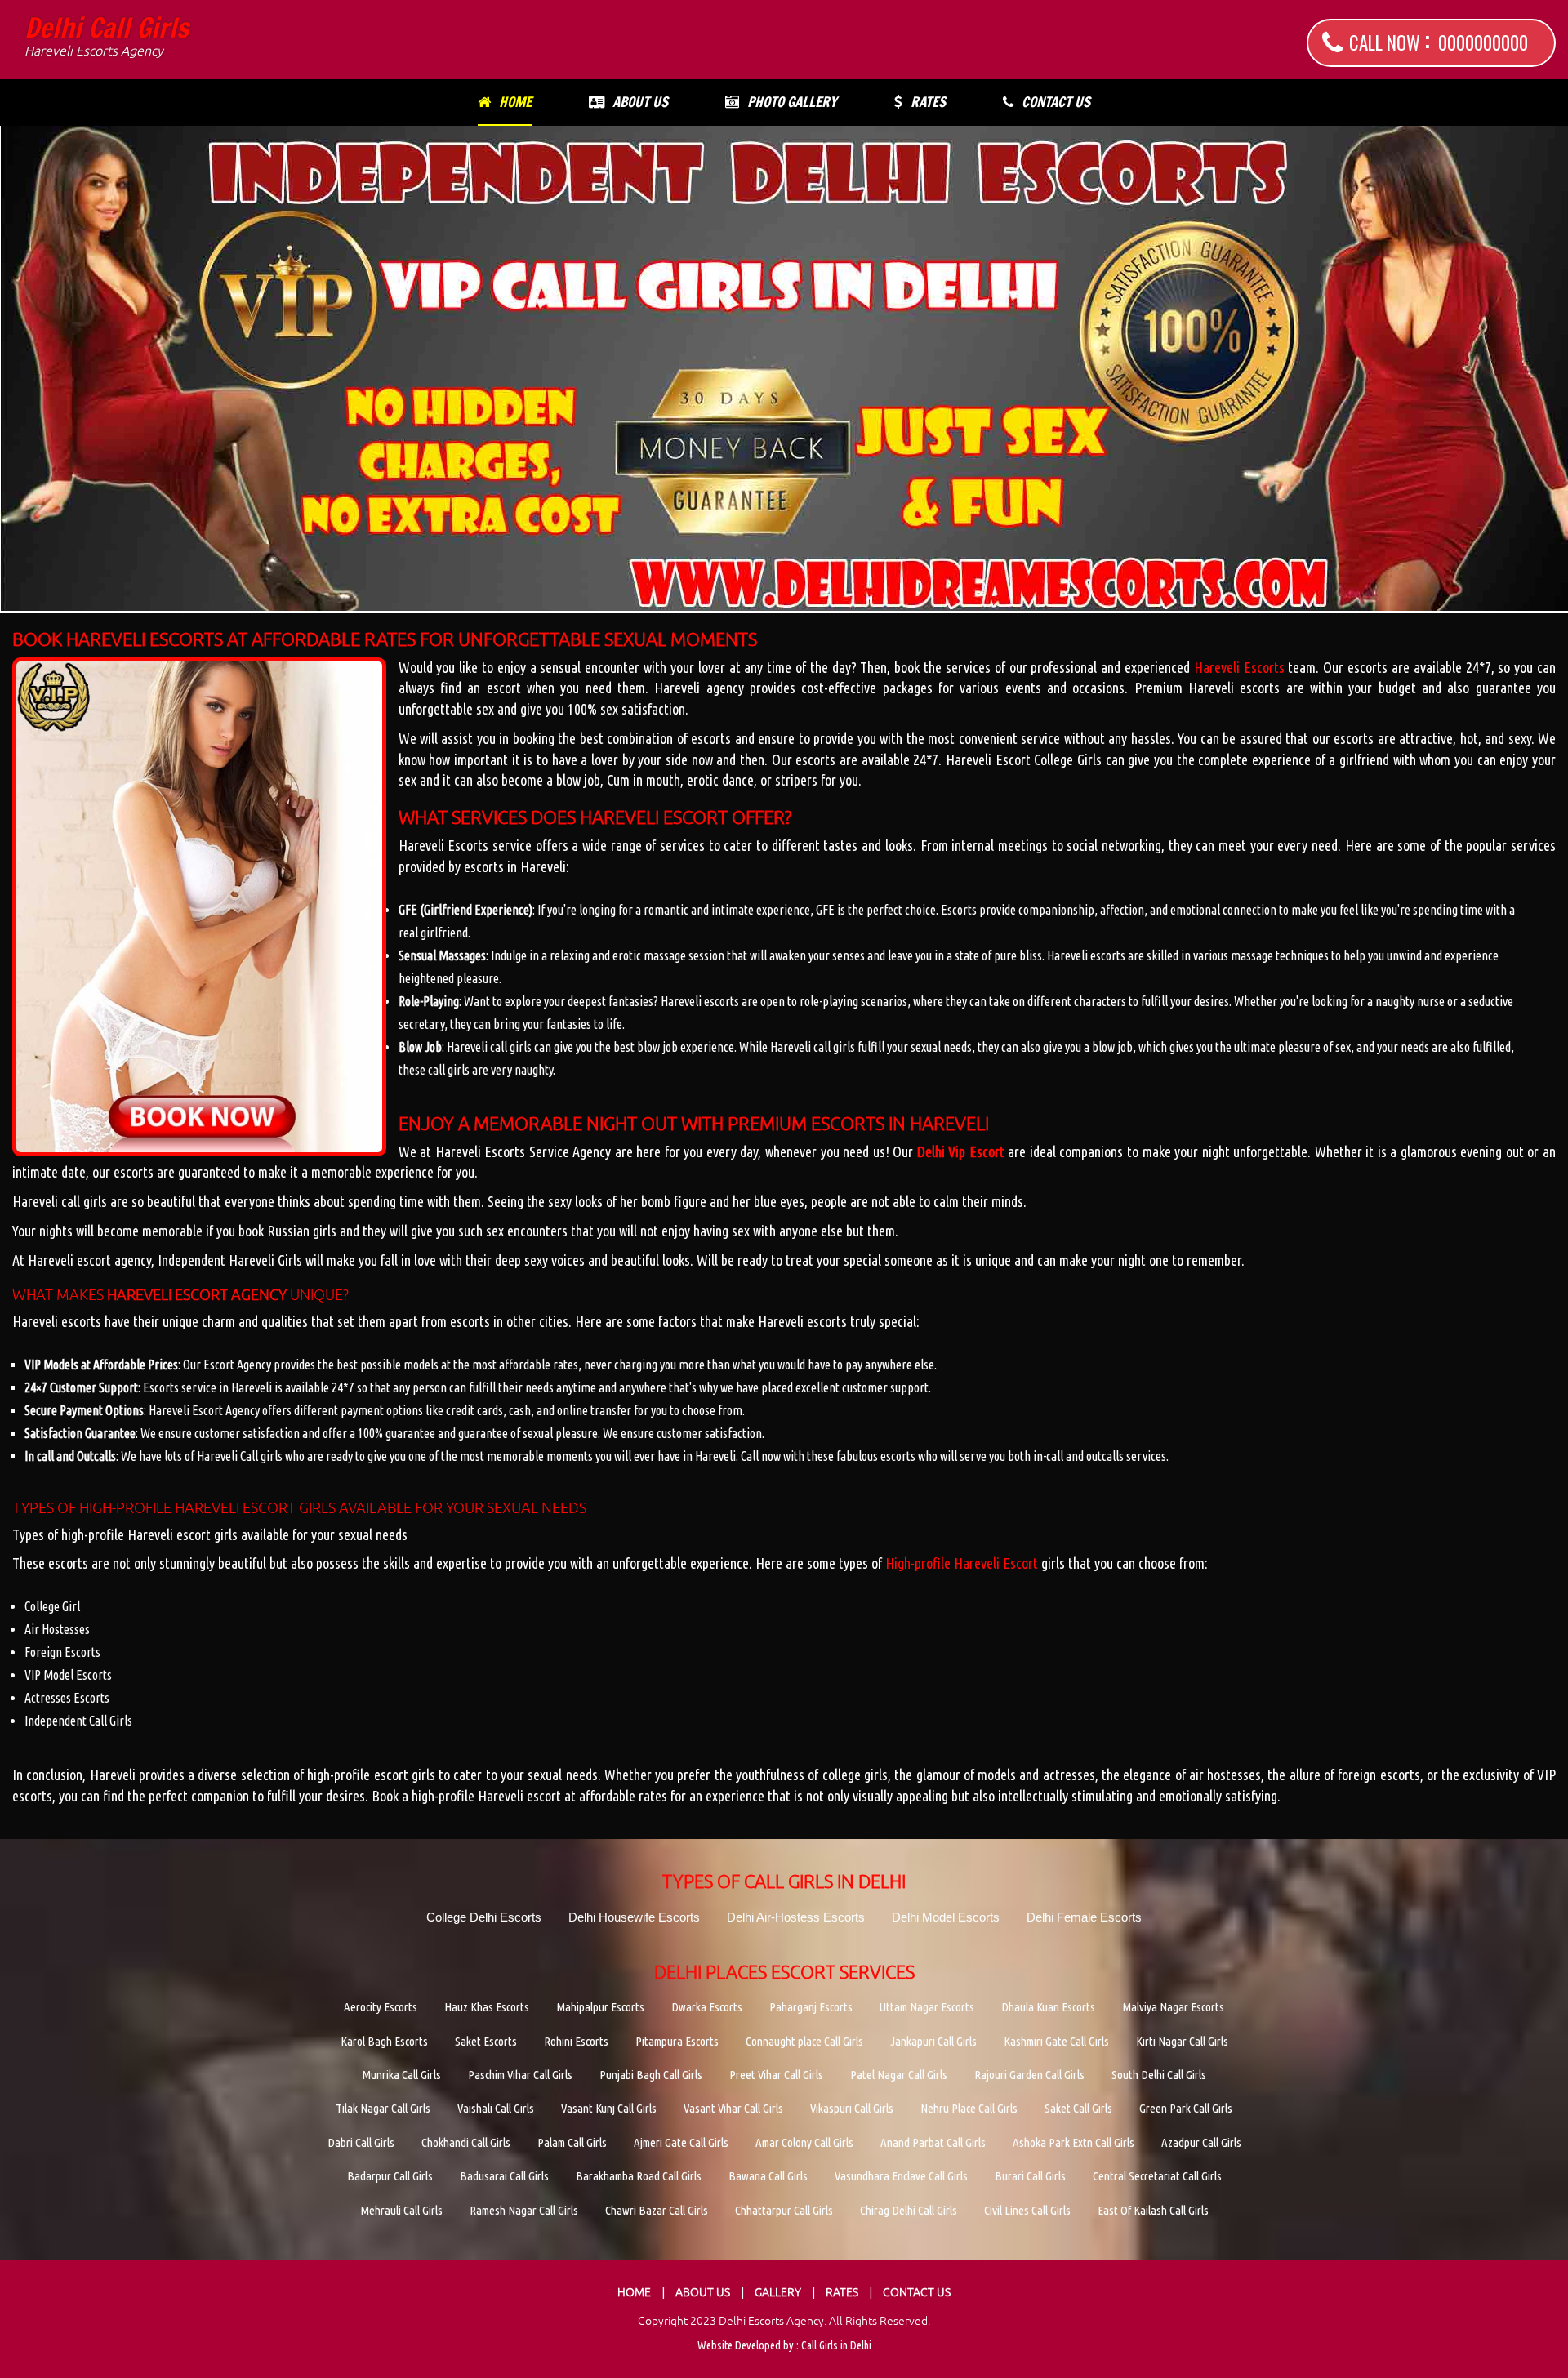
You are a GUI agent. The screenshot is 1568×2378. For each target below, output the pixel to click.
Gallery (778, 2292)
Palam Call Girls (572, 2142)
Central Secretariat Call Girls (1157, 2176)
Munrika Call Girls (401, 2075)
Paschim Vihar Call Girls (520, 2075)
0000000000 (1483, 42)
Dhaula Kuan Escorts (1048, 2007)
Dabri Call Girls (361, 2142)
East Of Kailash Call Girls (1153, 2210)
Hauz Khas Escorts (487, 2007)
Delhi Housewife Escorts (634, 1917)
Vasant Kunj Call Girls (609, 2108)
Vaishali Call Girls (496, 2108)
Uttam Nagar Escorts (927, 2007)
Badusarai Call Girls (504, 2176)
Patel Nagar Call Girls (899, 2075)
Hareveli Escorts (1239, 667)
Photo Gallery (792, 102)
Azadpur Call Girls (1201, 2142)
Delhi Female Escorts (1084, 1917)
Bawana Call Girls (768, 2176)
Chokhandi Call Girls (466, 2142)
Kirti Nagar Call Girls (1182, 2041)
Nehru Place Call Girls (969, 2108)
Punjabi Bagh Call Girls (651, 2075)
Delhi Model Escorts (946, 1917)
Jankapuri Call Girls (933, 2041)
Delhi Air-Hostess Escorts (796, 1917)
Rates (928, 102)
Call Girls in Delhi (836, 2345)
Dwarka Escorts (707, 2007)
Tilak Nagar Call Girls (383, 2108)
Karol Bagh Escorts (384, 2041)
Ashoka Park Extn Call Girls (1074, 2142)
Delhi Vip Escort (961, 1151)
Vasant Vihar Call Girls (733, 2108)
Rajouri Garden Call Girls (1029, 2075)
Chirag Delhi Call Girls (909, 2210)
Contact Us (1056, 102)
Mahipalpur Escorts (600, 2007)
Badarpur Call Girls (390, 2176)
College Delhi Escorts (484, 1917)
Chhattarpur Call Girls (784, 2210)
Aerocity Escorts (381, 2007)
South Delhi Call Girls (1159, 2075)
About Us (640, 102)
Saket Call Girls (1078, 2108)
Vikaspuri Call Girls (852, 2108)
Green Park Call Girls (1186, 2108)
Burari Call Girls (1030, 2176)
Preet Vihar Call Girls (776, 2075)
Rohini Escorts (576, 2041)
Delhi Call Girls (107, 36)
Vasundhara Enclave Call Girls (901, 2176)
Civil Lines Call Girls (1027, 2210)
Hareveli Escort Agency (197, 1295)
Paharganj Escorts (811, 2007)
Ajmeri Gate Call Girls (681, 2142)
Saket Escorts (486, 2041)
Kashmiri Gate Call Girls (1056, 2041)
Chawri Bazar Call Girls (657, 2210)
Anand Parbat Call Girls (933, 2142)
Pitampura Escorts (677, 2041)
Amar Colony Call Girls (804, 2142)
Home (515, 102)
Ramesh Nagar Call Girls (524, 2210)
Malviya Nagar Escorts (1173, 2007)
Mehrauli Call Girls (401, 2210)
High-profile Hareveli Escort (962, 1563)
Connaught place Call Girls (804, 2041)
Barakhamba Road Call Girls (639, 2176)
